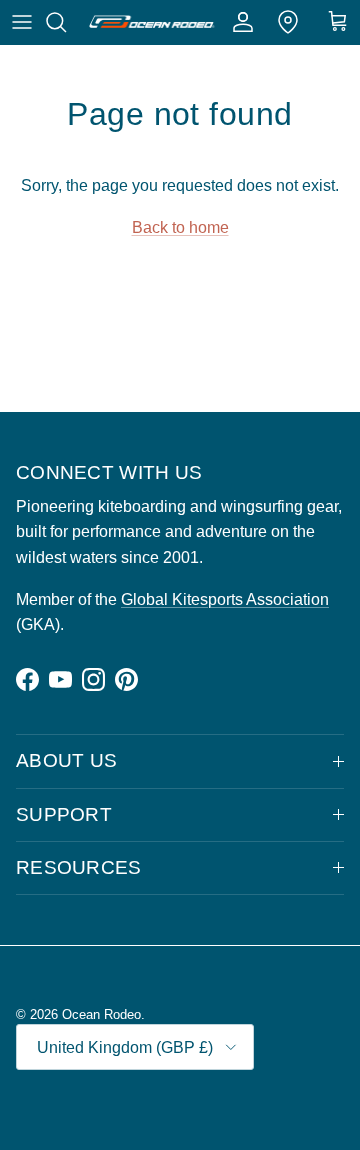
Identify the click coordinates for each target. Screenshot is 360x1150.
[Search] (66, 22)
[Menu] (22, 22)
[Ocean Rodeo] (152, 22)
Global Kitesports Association (225, 599)
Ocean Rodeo (101, 1014)
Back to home (180, 227)
